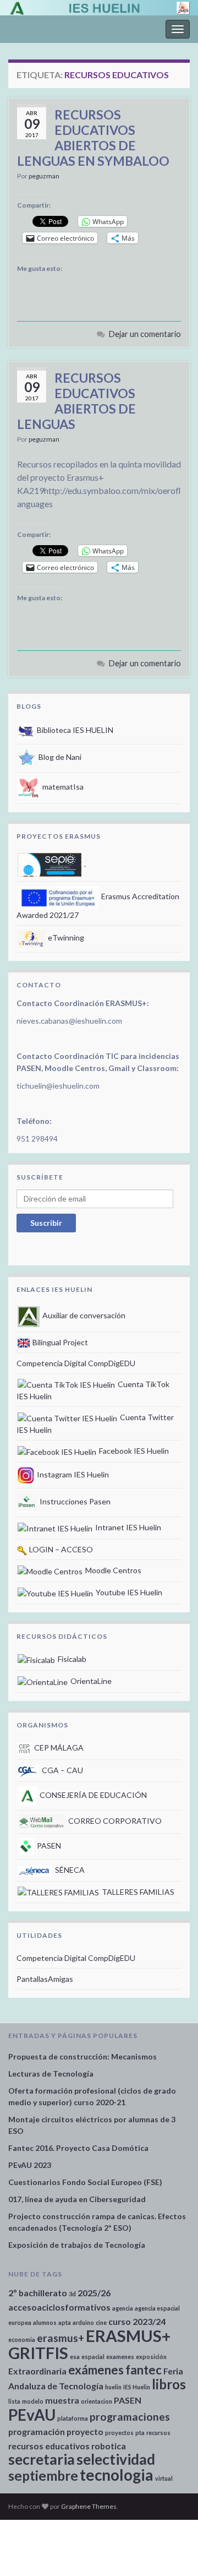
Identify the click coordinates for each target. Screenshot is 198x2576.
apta (65, 2322)
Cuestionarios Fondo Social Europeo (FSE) (85, 2182)
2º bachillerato (38, 2293)
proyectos (119, 2433)
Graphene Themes (89, 2506)
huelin (113, 2387)
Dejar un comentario (145, 334)
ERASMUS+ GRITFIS (89, 2344)
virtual (164, 2478)
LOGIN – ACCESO (60, 1549)
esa (75, 2357)
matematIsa (62, 787)
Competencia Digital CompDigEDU (76, 1363)
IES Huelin (137, 2387)
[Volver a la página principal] (99, 8)
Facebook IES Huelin (133, 1451)
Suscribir (46, 1223)
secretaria (42, 2459)
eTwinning (65, 938)
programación (37, 2431)
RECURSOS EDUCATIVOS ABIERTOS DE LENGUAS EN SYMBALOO (93, 138)
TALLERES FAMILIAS (137, 1892)
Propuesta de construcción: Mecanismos (82, 2056)
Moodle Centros (112, 1570)
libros (169, 2384)
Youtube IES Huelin (128, 1592)
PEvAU (32, 2415)
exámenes (96, 2370)
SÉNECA (69, 1870)
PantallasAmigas (45, 1979)
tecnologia (117, 2475)
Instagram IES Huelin (72, 1474)
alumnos (45, 2322)
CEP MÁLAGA (58, 1748)
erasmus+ (61, 2338)
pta (140, 2433)
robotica (109, 2446)
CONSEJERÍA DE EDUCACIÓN (92, 1795)
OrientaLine (90, 1681)
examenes (120, 2357)
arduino (83, 2322)
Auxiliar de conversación (83, 1315)
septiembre (43, 2476)
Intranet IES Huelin (127, 1527)
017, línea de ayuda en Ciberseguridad (77, 2199)
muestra (62, 2400)
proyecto (85, 2431)
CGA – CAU (62, 1770)
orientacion (97, 2401)
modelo (33, 2401)
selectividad (116, 2459)
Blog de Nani (59, 757)
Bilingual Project (59, 1342)
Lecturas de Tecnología (51, 2074)
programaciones (130, 2417)
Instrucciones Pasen (74, 1501)
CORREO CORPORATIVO (114, 1821)
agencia (123, 2308)
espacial (93, 2357)
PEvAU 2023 (30, 2165)
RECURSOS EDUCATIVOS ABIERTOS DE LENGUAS (76, 401)
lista (14, 2401)
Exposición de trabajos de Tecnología (77, 2245)
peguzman (44, 176)
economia (22, 2339)
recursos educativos (49, 2446)
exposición (151, 2357)
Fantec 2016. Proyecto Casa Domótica (78, 2148)
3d (72, 2294)
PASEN (48, 1846)
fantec (144, 2370)
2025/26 (94, 2293)
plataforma (73, 2418)
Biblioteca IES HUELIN (74, 730)
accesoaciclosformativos (59, 2307)
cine (101, 2322)
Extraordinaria (37, 2371)
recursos (158, 2433)
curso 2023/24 (137, 2321)
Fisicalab (71, 1659)
